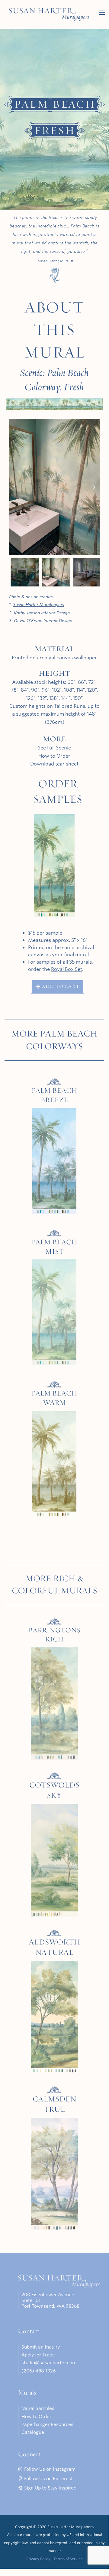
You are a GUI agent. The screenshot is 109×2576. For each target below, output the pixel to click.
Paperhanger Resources (47, 2424)
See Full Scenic (54, 748)
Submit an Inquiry (41, 2347)
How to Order (54, 756)
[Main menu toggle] (102, 13)
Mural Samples (38, 2408)
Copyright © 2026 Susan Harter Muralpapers (54, 2527)
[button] (14, 487)
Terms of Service (68, 2559)
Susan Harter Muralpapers (38, 605)
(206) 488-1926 (38, 2371)
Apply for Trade (38, 2355)
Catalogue (33, 2432)
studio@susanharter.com (49, 2363)
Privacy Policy (38, 2559)
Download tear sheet (54, 764)
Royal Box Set (67, 969)
